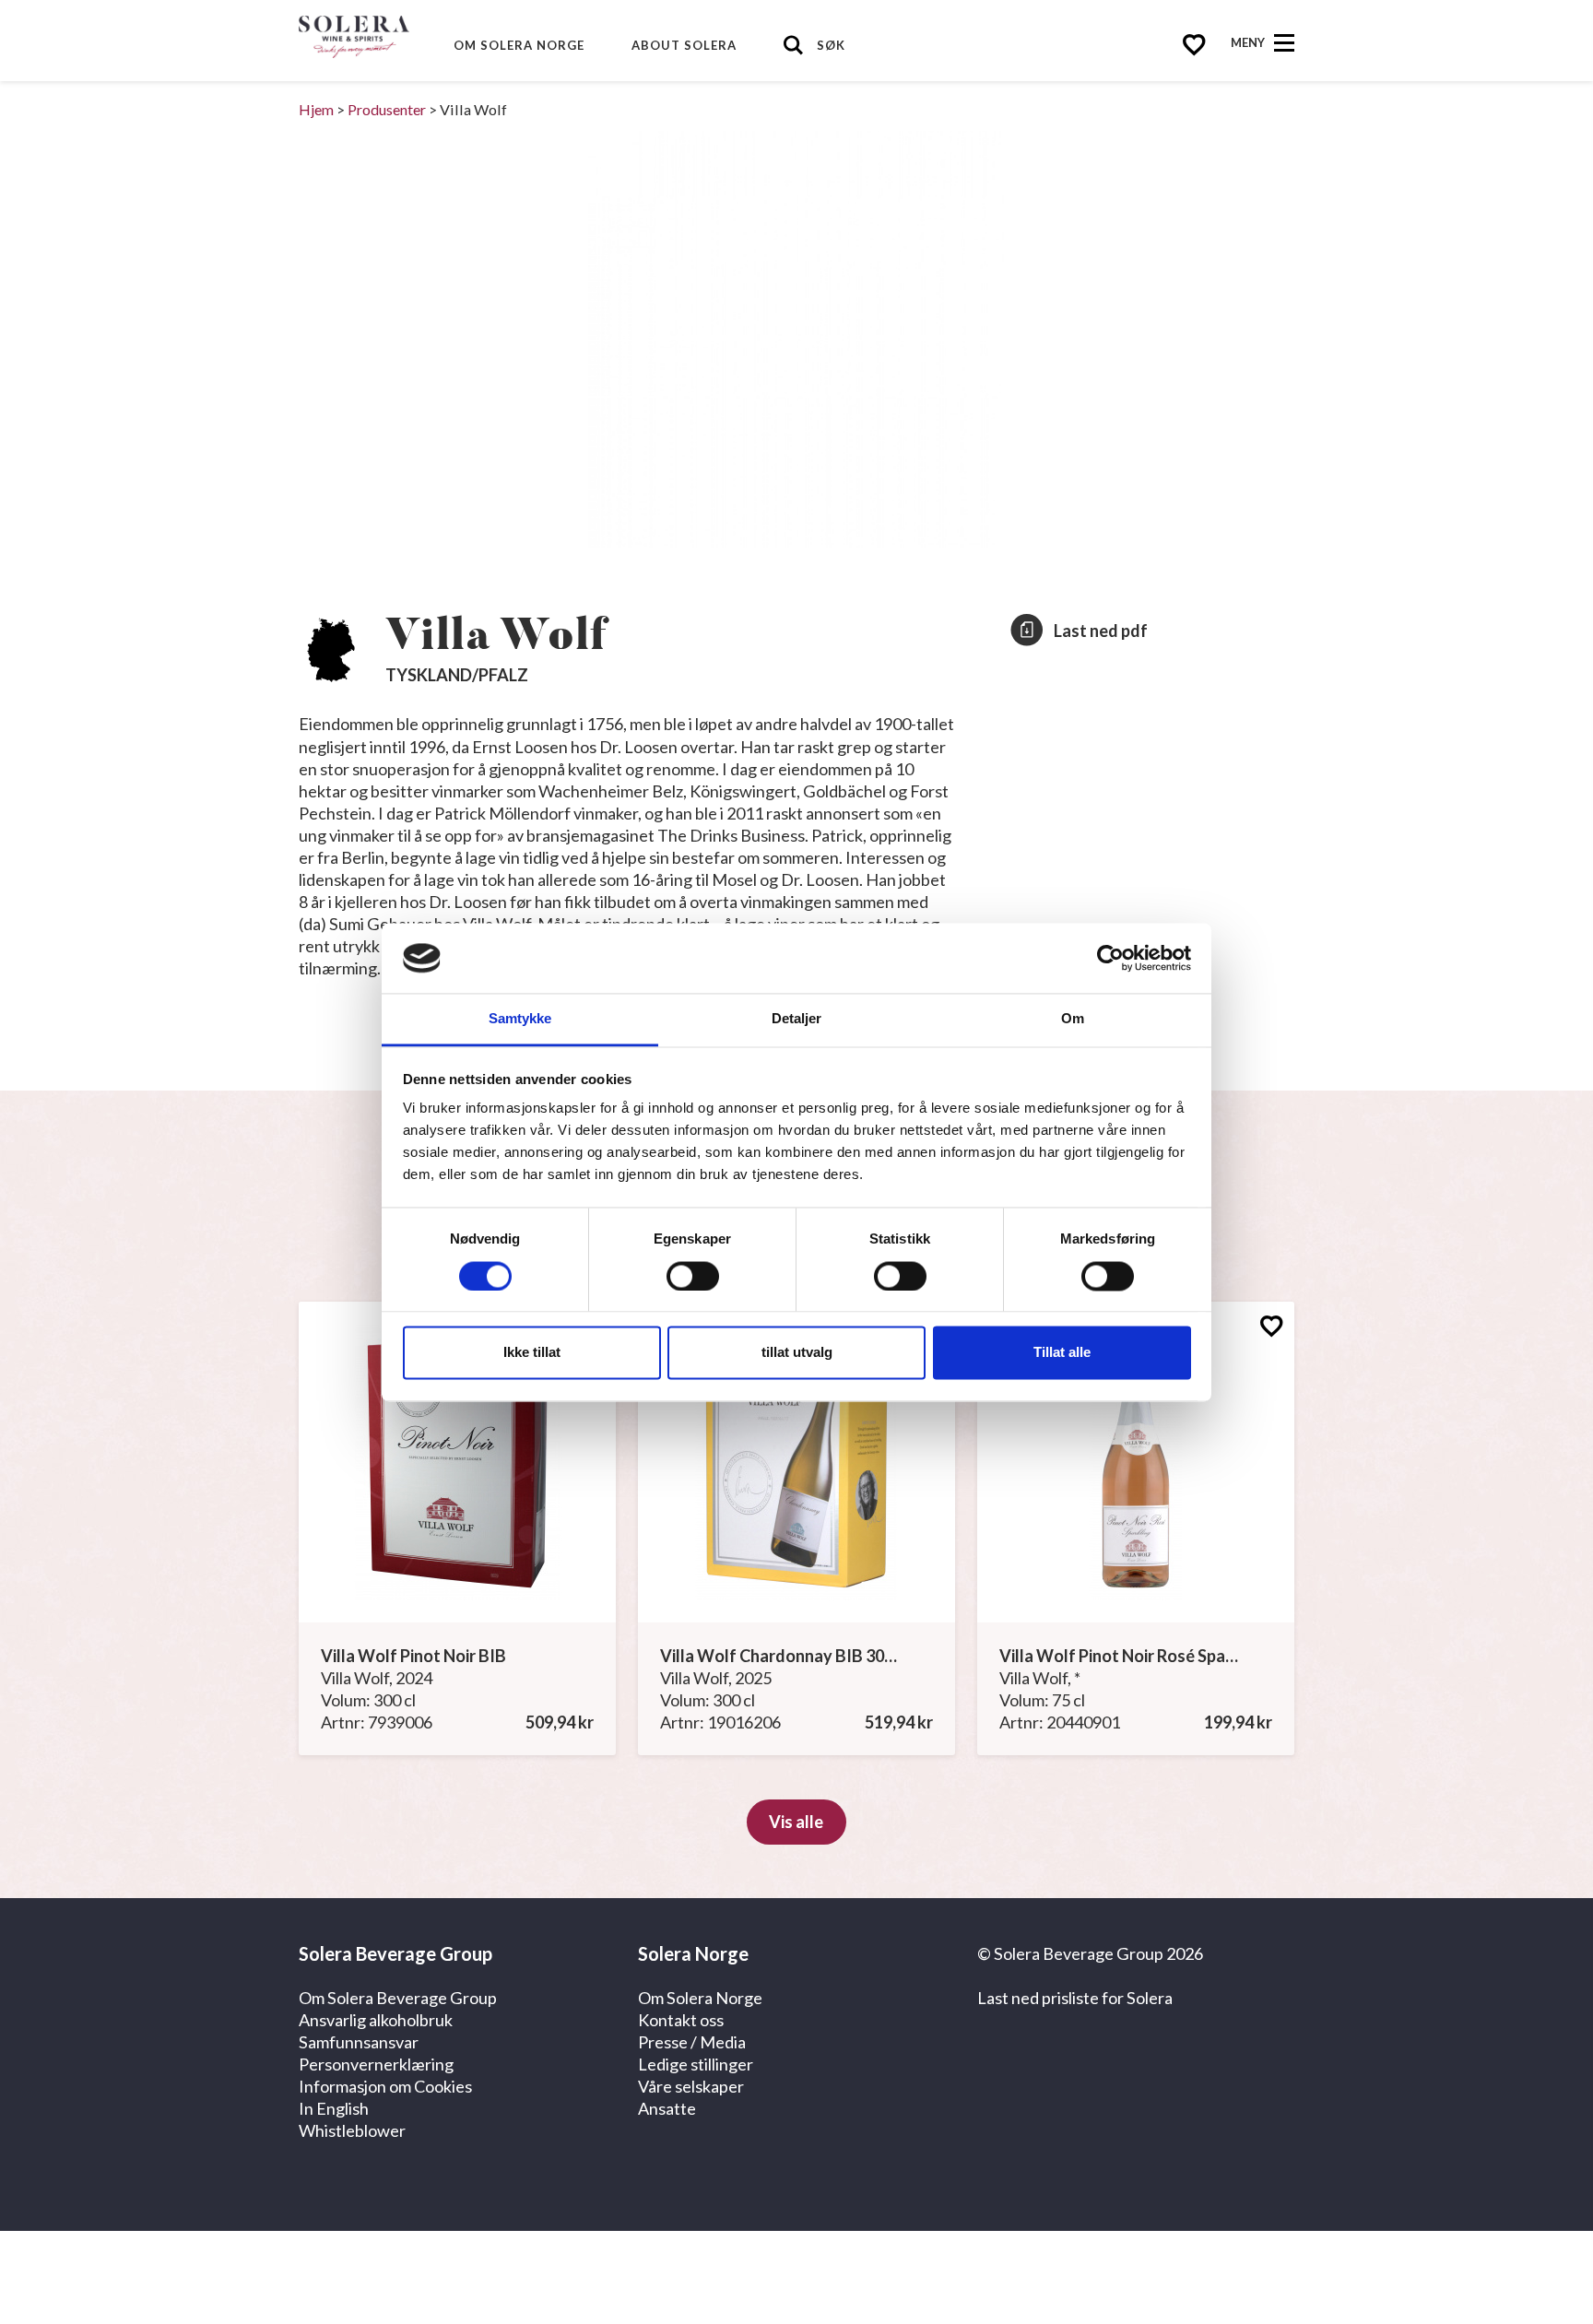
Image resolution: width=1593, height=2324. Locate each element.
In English (334, 2108)
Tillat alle (1062, 1353)
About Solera (684, 45)
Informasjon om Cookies (385, 2086)
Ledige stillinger (696, 2064)
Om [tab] (1073, 1019)
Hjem (316, 109)
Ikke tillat (532, 1353)
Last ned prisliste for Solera (1075, 1998)
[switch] (693, 1276)
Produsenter (387, 109)
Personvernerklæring (376, 2064)
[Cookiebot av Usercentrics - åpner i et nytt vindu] (1110, 958)
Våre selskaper (691, 2086)
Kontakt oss (681, 2020)
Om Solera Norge (519, 45)
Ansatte (667, 2108)
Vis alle (796, 1822)
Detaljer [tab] (797, 1019)
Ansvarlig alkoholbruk (376, 2020)
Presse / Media (692, 2042)
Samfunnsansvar (359, 2042)
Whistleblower (352, 2130)
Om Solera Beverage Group (398, 1998)
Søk (831, 45)
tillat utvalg (797, 1353)
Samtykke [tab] (520, 1019)
